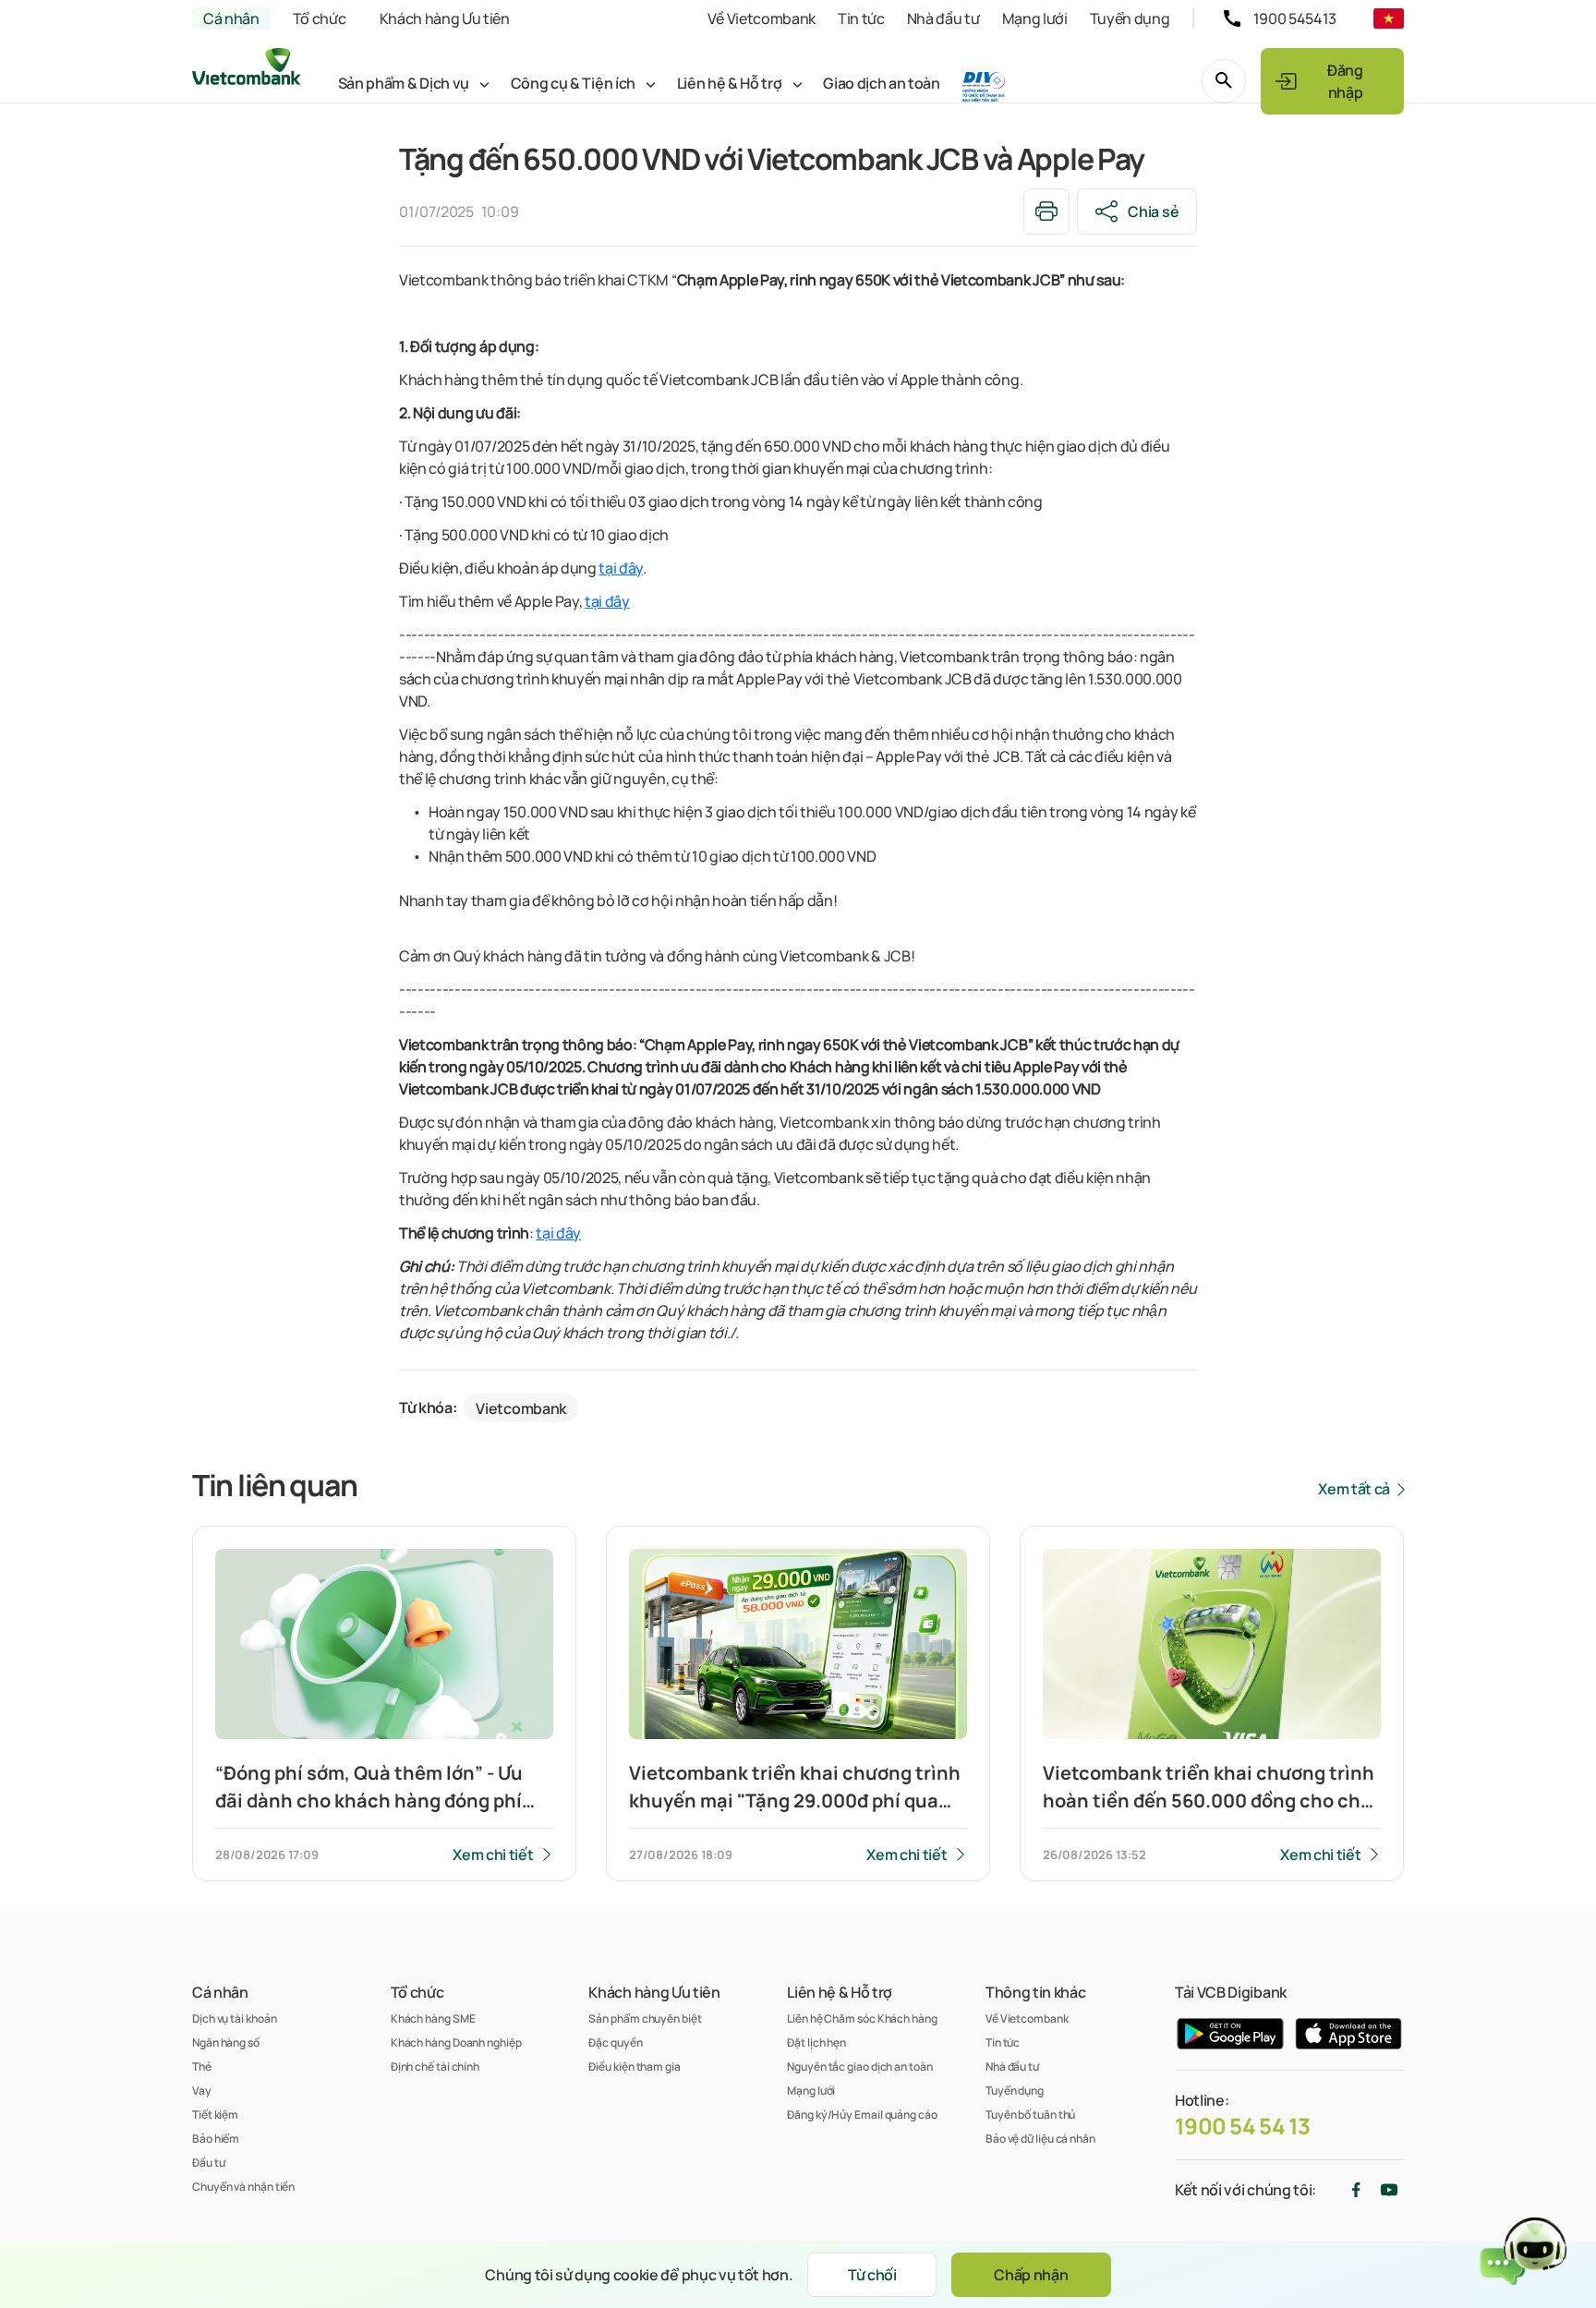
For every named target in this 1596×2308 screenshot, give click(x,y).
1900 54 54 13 (1243, 2126)
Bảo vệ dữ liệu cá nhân (1040, 2139)
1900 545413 (1295, 18)
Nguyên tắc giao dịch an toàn (859, 2066)
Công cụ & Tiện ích (573, 83)
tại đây (621, 568)
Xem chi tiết (493, 1855)
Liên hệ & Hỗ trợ (730, 83)
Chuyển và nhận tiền (243, 2187)
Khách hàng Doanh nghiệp (456, 2042)
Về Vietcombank (762, 18)
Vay (202, 2090)
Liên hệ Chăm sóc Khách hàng (862, 2018)
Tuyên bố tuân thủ (1030, 2115)
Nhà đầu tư (943, 18)
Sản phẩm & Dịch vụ (404, 83)
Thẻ (202, 2066)
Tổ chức (320, 18)
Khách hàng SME (433, 2018)
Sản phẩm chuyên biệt (645, 2018)
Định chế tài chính (435, 2066)
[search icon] (1224, 81)
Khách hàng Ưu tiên (445, 18)
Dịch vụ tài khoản (234, 2018)
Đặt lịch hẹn (816, 2042)
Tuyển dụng (1130, 18)
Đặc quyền (615, 2042)
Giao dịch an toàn (882, 83)
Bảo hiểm (216, 2139)
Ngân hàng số (226, 2042)
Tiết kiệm (215, 2115)
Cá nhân (231, 18)
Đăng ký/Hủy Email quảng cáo (862, 2115)
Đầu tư (208, 2163)
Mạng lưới (1035, 18)
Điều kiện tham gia (634, 2066)
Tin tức (861, 18)
